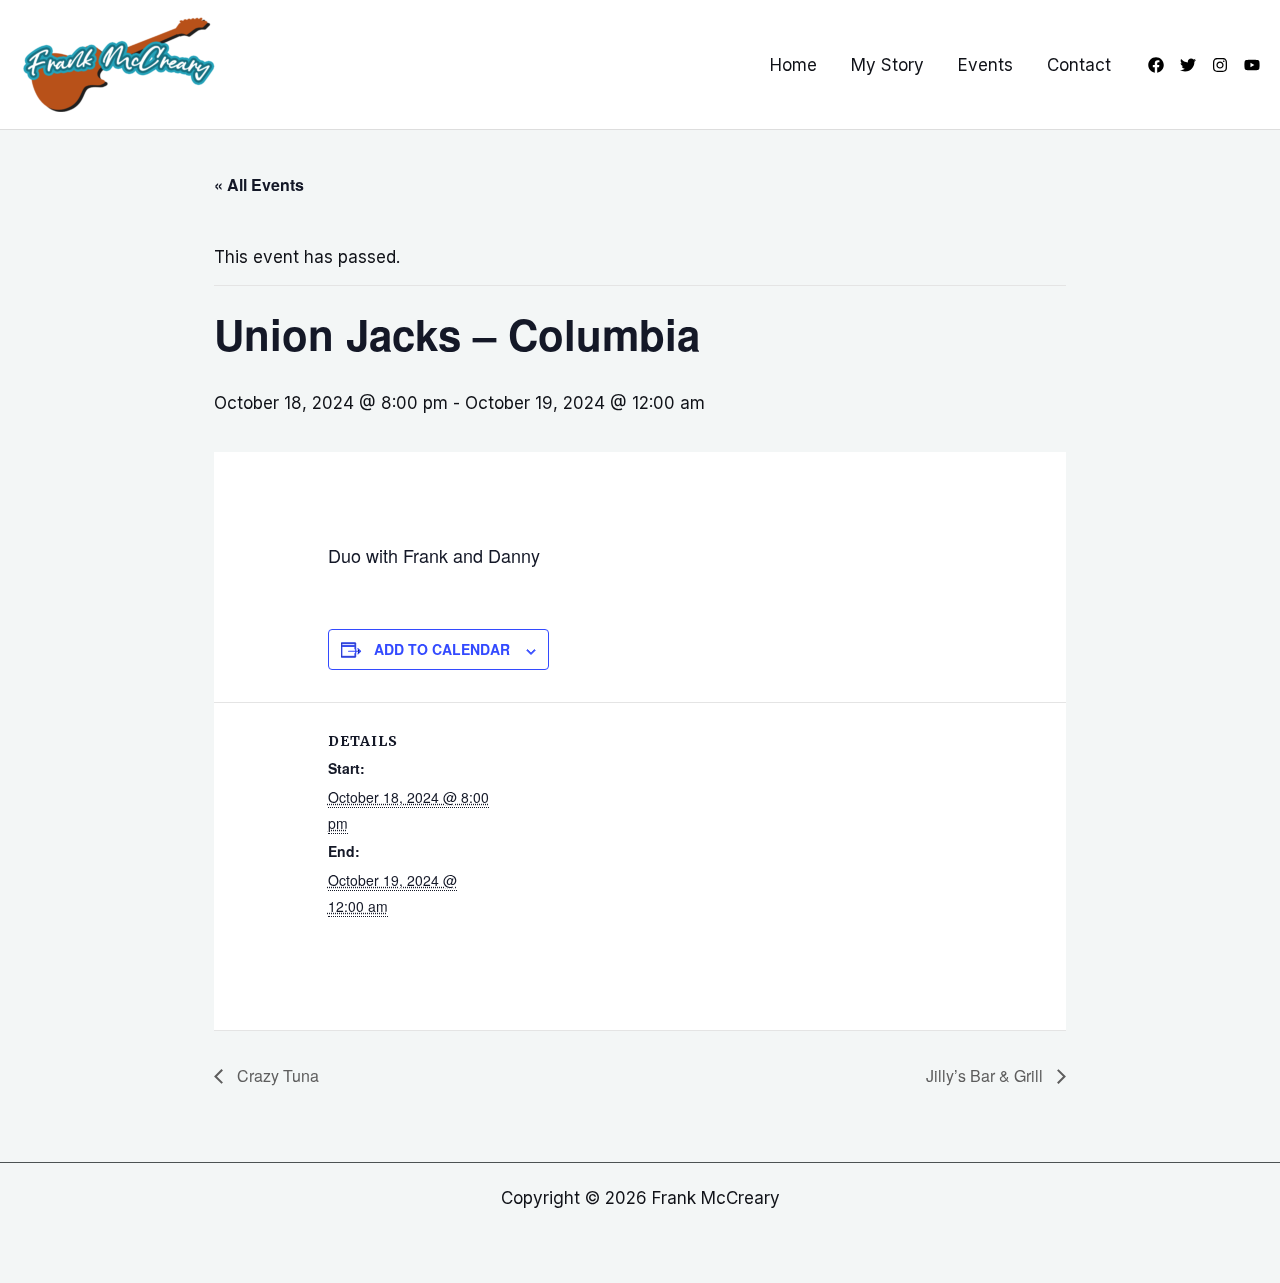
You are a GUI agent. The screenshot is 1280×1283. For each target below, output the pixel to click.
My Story (887, 65)
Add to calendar (442, 649)
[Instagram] (1220, 65)
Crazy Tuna (276, 1075)
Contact (1079, 65)
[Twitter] (1188, 65)
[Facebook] (1156, 65)
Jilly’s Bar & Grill (986, 1075)
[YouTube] (1252, 65)
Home (793, 65)
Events (985, 65)
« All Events (259, 184)
